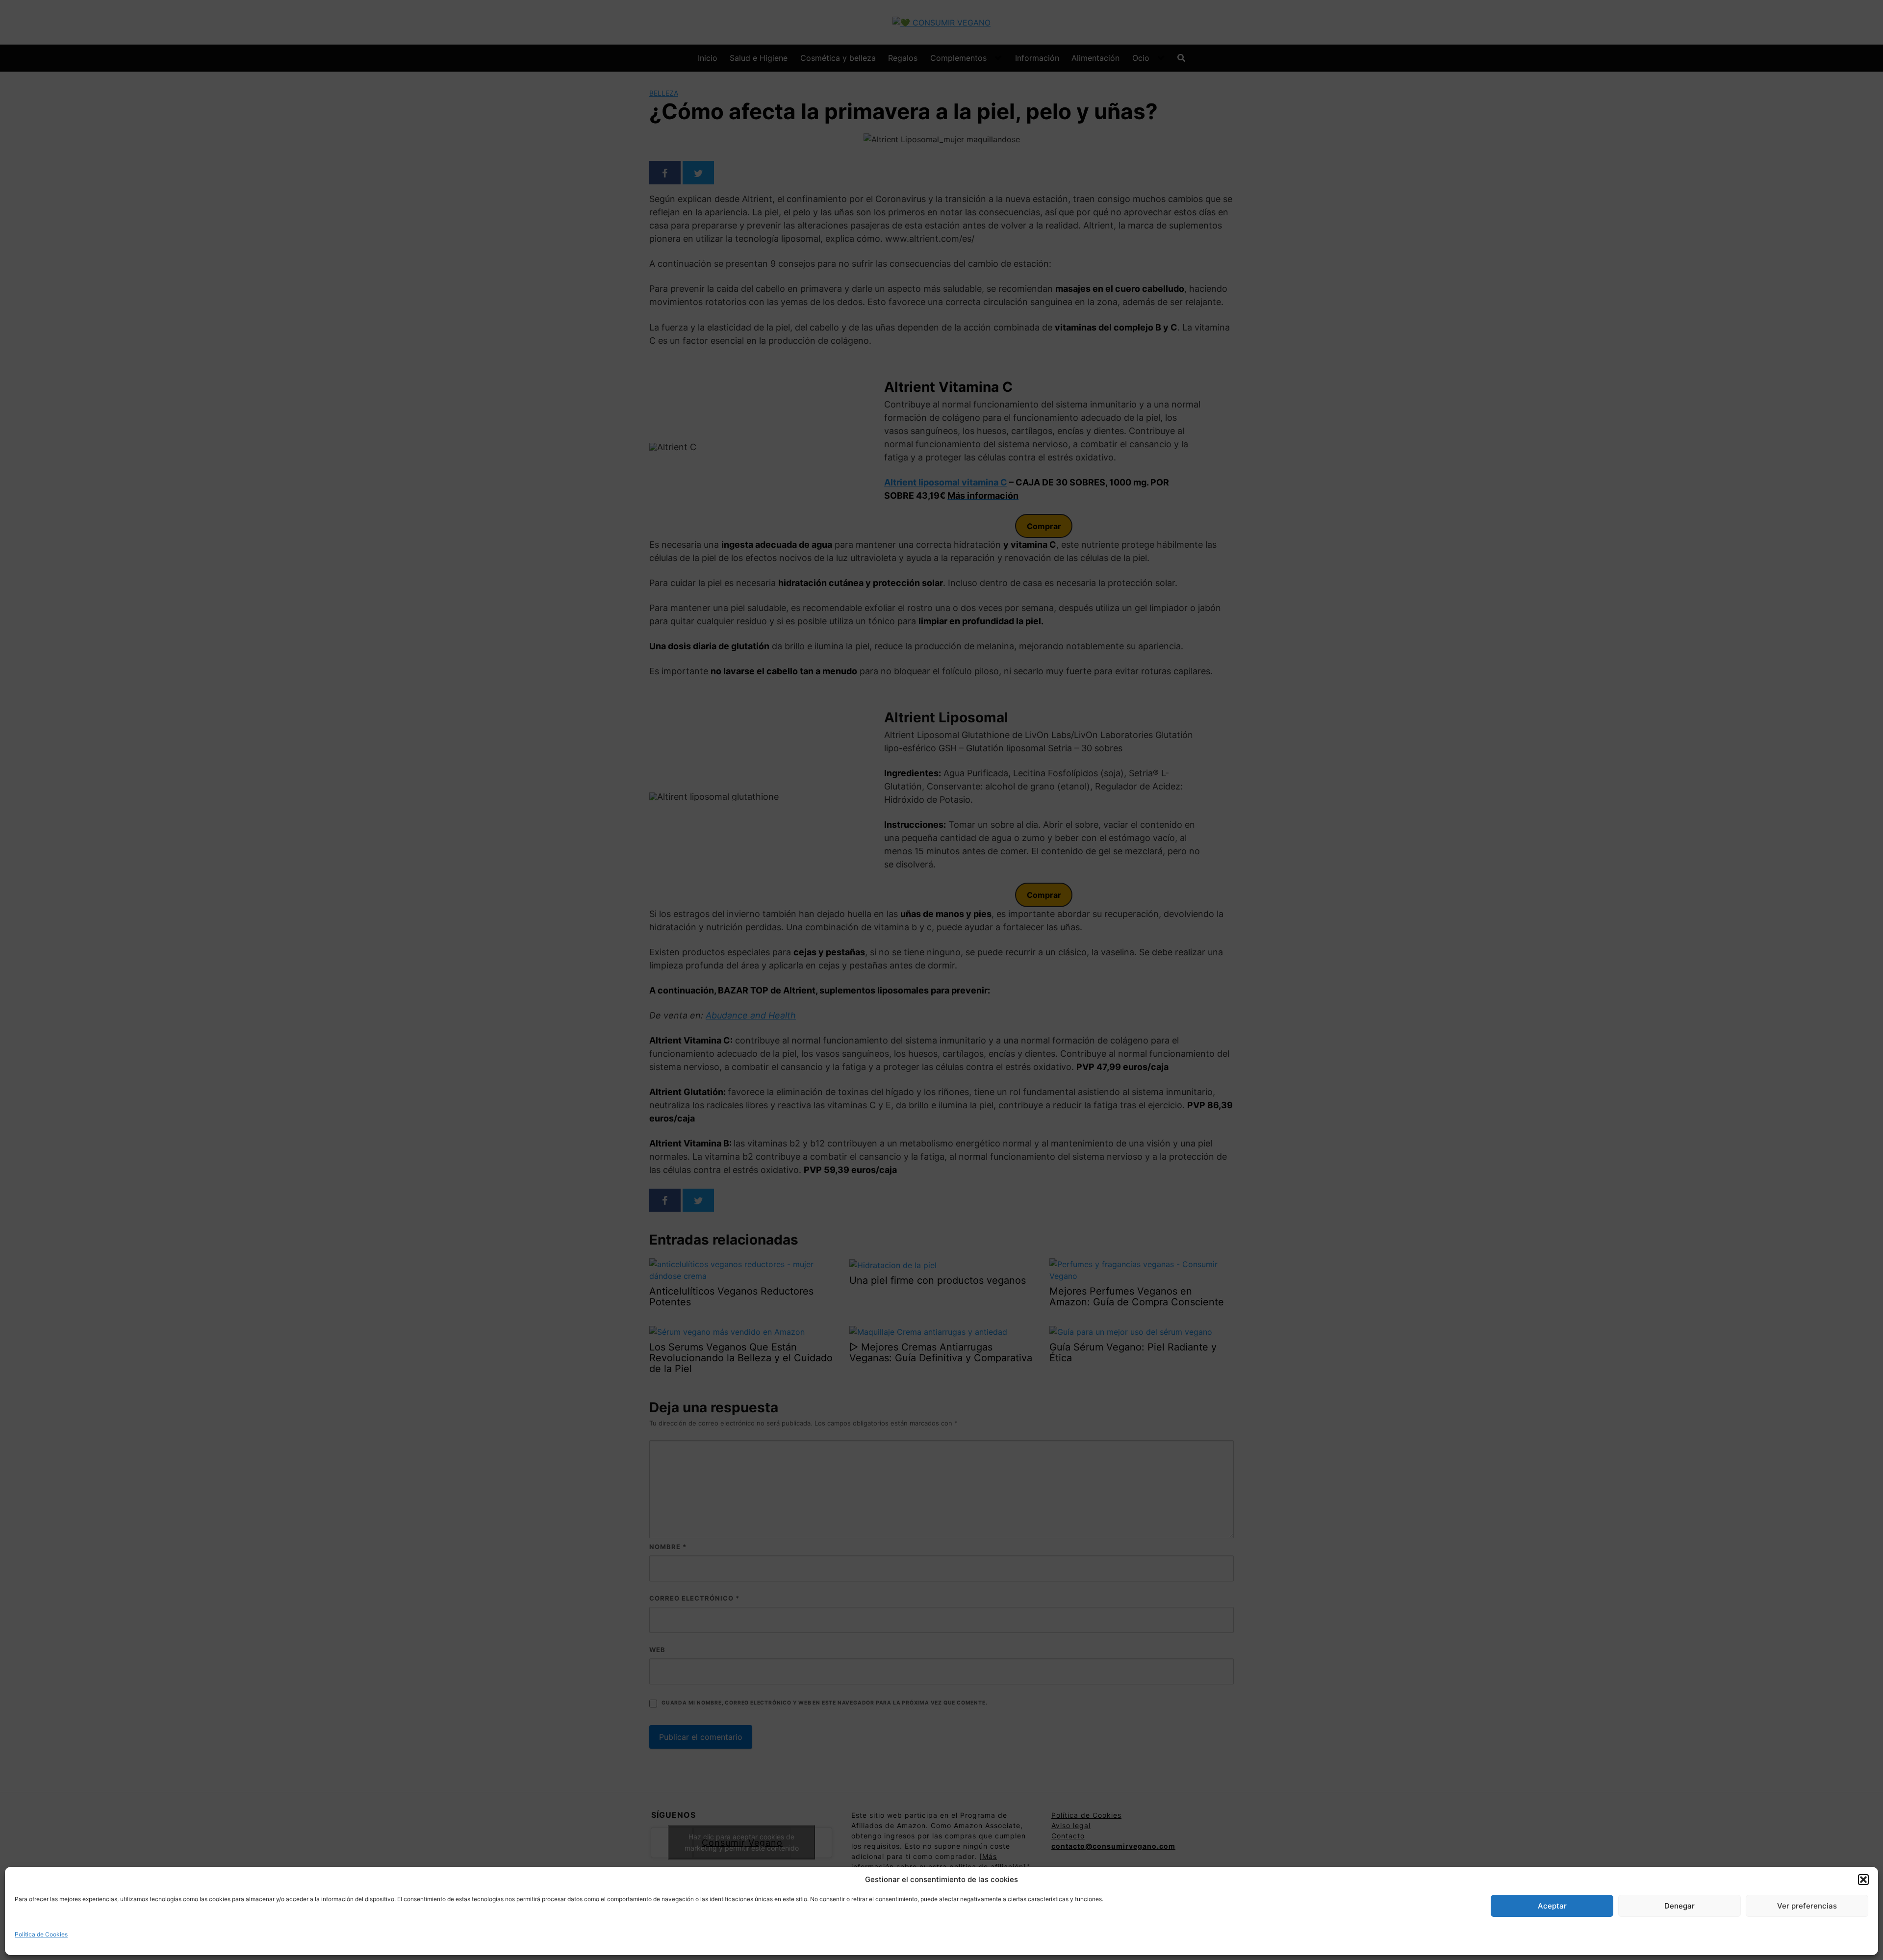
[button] (1863, 1880)
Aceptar (1552, 1906)
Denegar (1679, 1906)
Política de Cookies (41, 1934)
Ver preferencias (1807, 1906)
